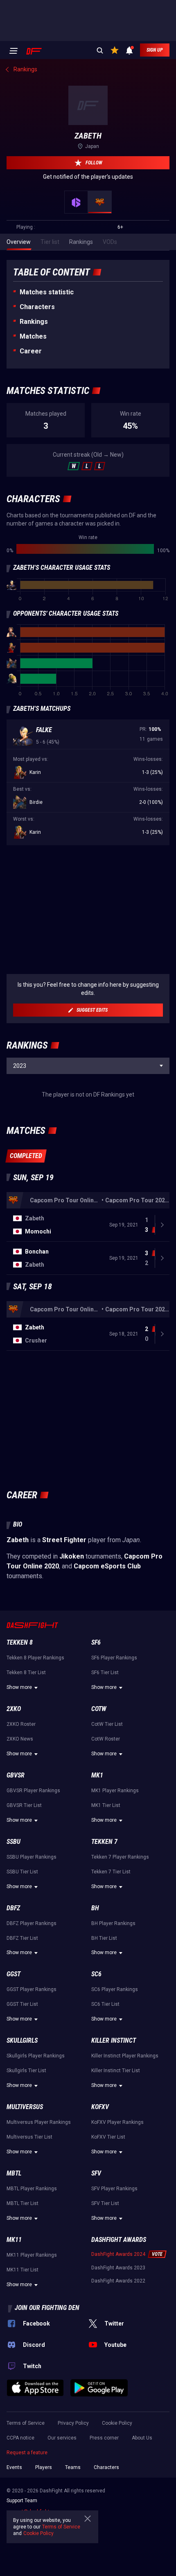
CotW (99, 1709)
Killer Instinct (114, 2040)
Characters (37, 307)
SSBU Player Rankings (32, 1857)
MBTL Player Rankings (32, 2189)
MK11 (14, 2240)
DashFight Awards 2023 (118, 2268)
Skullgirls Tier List (26, 2071)
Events (14, 2467)
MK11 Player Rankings (32, 2255)
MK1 (97, 1775)
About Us (142, 2438)
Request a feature (27, 2453)
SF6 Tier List (105, 1673)
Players (44, 2467)
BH (95, 1908)
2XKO (14, 1709)
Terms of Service (26, 2423)
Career (31, 351)
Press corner (104, 2438)
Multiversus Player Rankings (39, 2122)
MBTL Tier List (23, 2203)
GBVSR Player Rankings (33, 1791)
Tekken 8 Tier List (26, 1673)
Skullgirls (22, 2040)
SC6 (96, 1974)
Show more (19, 1687)
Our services (62, 2438)
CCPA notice (20, 2438)
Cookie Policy (117, 2423)
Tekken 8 (20, 1642)
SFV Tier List (105, 2203)
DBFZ (13, 1908)
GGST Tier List (22, 2004)
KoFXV (100, 2107)
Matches (33, 336)
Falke (44, 730)
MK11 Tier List (23, 2270)
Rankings (34, 322)
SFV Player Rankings (114, 2189)
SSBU (14, 1842)
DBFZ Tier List (22, 1938)
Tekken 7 (104, 1842)
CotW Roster (106, 1739)
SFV (96, 2173)
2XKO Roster (21, 1724)
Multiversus (25, 2107)
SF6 (96, 1642)
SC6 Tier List (105, 2004)
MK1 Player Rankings (115, 1791)
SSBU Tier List (22, 1872)
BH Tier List (104, 1938)
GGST (14, 1974)
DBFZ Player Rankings (32, 1923)
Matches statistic (47, 292)
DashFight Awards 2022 (118, 2281)
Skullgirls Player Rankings (36, 2056)
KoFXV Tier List (108, 2137)
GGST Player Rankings (32, 1989)
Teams (73, 2467)
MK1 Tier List (106, 1805)
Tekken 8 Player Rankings (35, 1658)
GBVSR (16, 1775)
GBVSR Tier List (24, 1805)
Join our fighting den (47, 2308)
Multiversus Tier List (29, 2137)
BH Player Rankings (113, 1923)
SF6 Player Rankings (114, 1658)
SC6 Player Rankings (115, 1989)
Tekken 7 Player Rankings (120, 1857)
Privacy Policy (73, 2423)
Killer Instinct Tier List (116, 2071)
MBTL (14, 2173)
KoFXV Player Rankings (117, 2122)
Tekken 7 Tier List (111, 1872)
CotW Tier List (107, 1724)
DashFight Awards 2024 (118, 2254)
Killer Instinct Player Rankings (125, 2056)
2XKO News (20, 1739)
